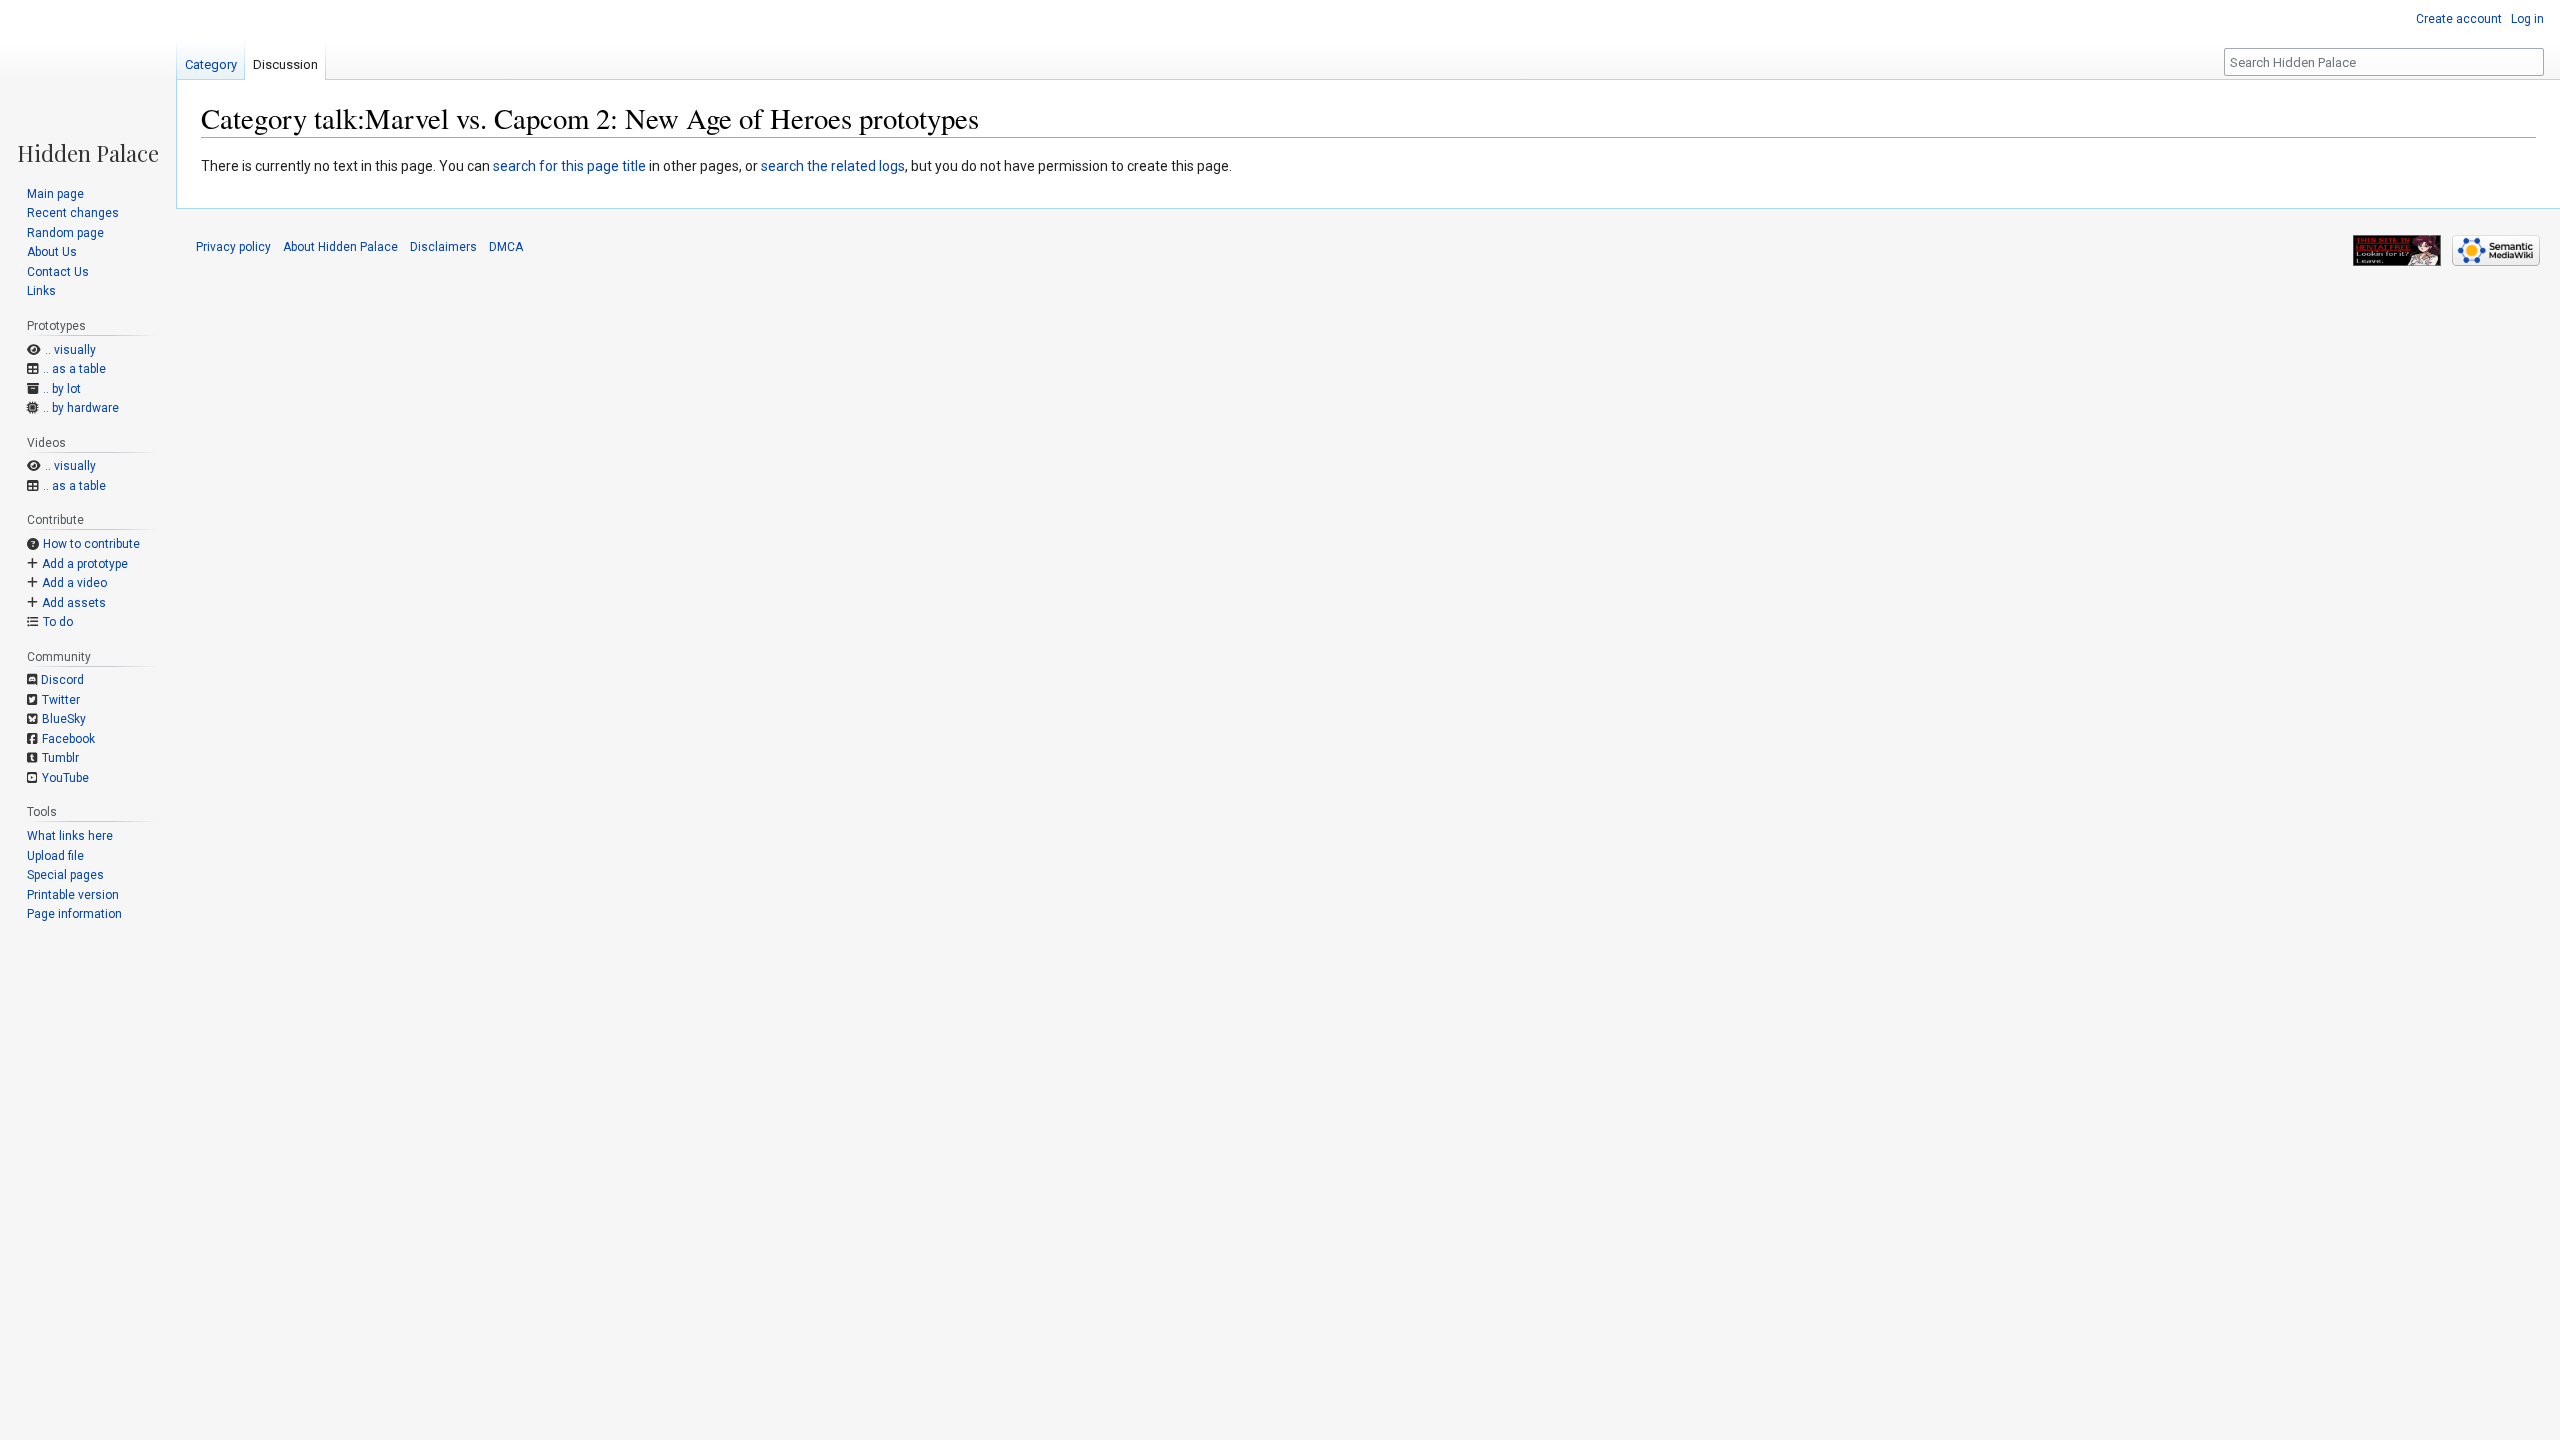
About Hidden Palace (340, 247)
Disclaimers (443, 247)
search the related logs (833, 166)
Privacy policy (233, 247)
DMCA (506, 247)
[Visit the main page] (88, 82)
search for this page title (569, 166)
